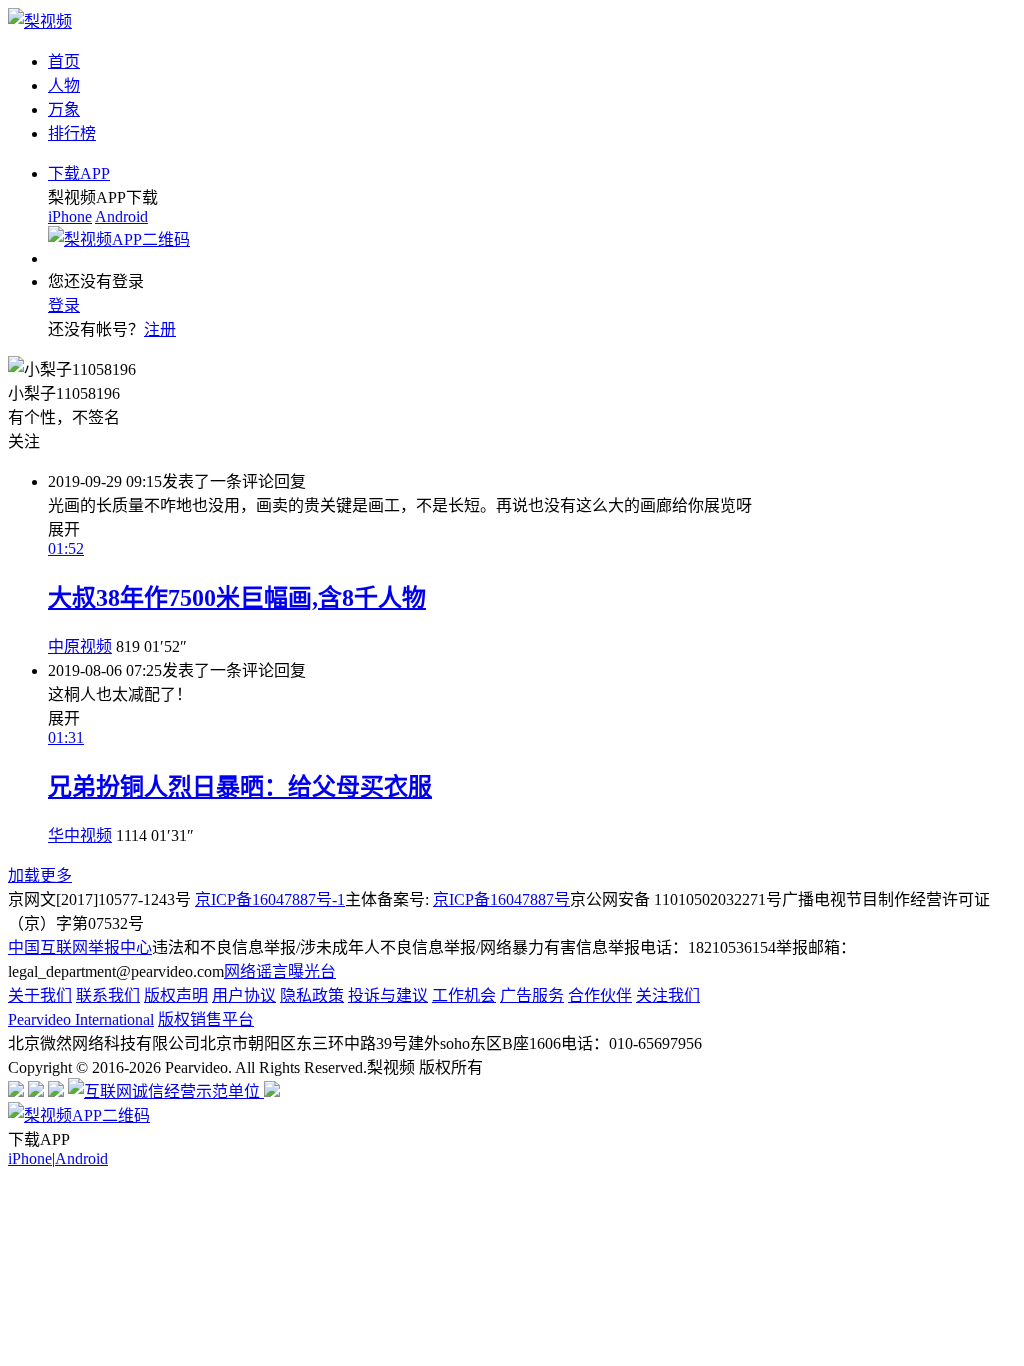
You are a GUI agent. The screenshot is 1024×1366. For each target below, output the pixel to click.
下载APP (79, 173)
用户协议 (244, 995)
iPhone (70, 216)
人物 (64, 85)
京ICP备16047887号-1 (270, 899)
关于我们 (40, 995)
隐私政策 (312, 995)
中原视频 (80, 646)
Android (121, 216)
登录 (64, 305)
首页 (64, 61)
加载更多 (40, 875)
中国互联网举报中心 (80, 947)
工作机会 (464, 995)
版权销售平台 (206, 1019)
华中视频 (80, 835)
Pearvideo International (81, 1019)
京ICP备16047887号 (501, 899)
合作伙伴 (600, 995)
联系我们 (108, 995)
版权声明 (176, 995)
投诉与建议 (388, 995)
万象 (64, 109)
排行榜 (72, 133)
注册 (160, 329)
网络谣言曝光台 (280, 971)
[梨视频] (40, 21)
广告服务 (532, 995)
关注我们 (668, 995)
